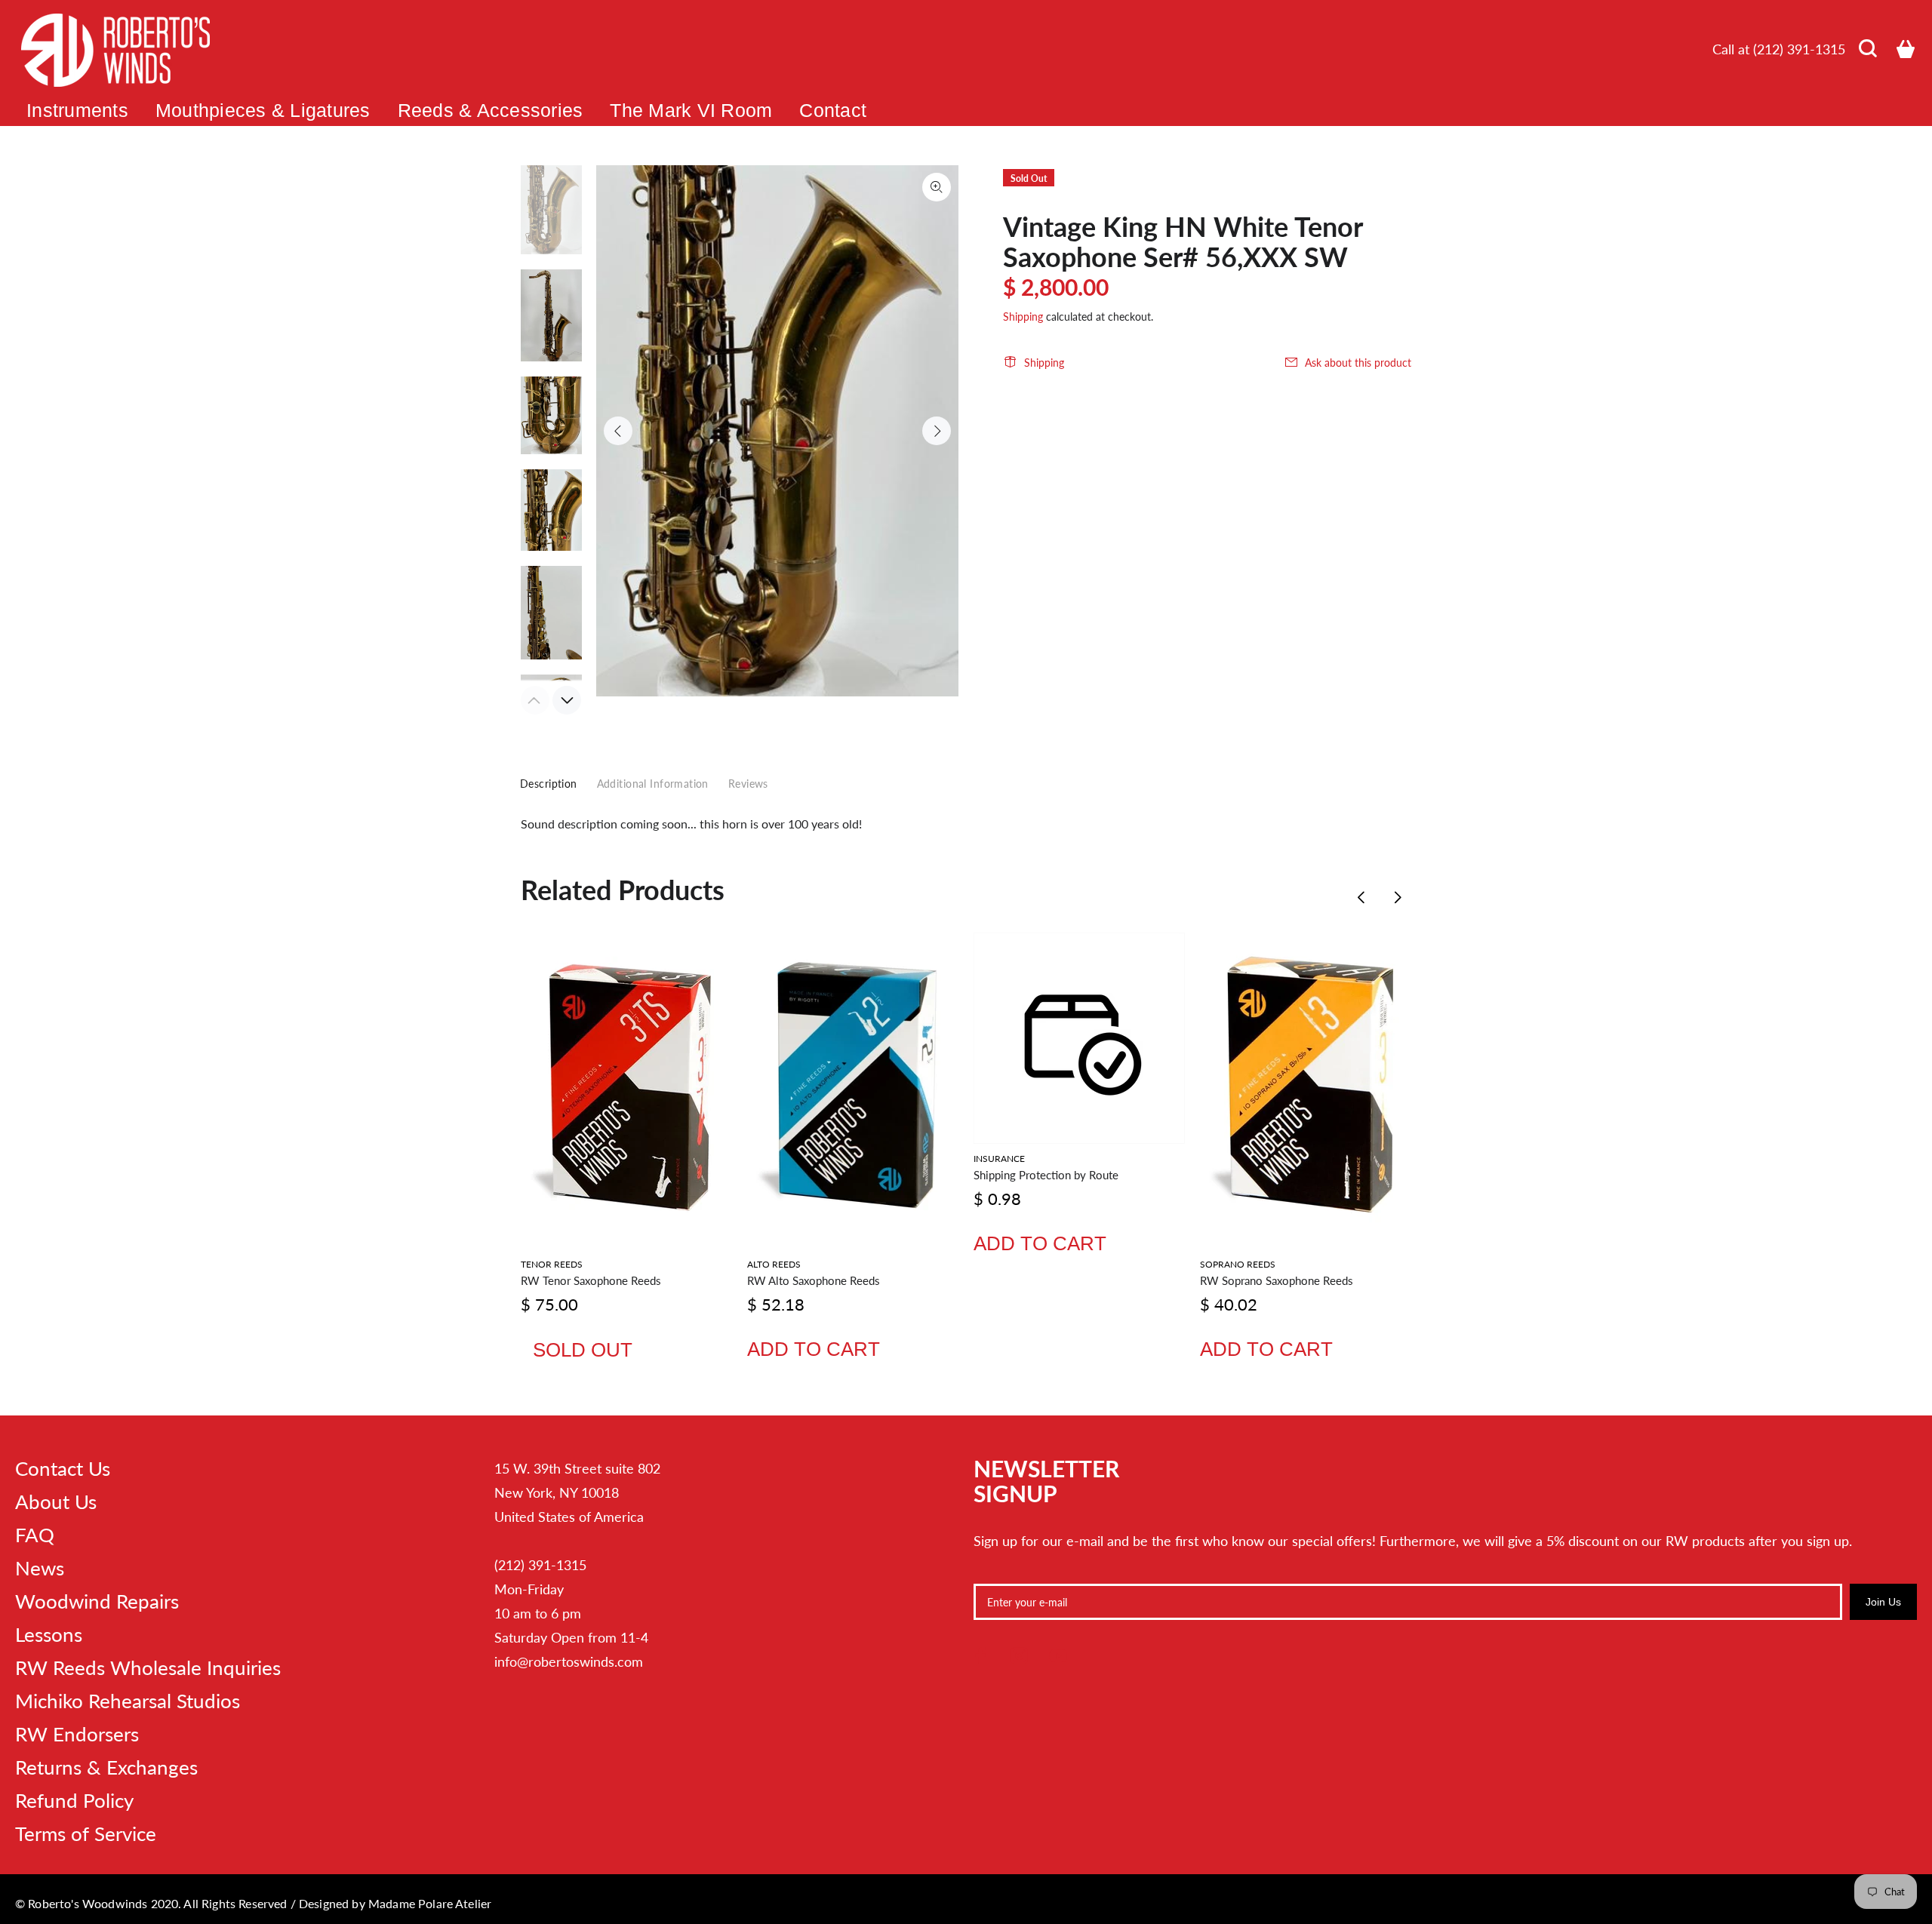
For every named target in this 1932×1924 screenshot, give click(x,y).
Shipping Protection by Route (1046, 1175)
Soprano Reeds (1238, 1264)
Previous (618, 431)
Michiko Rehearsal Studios (128, 1701)
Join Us (1883, 1602)
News (40, 1568)
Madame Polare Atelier (430, 1903)
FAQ (35, 1535)
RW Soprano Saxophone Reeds (1277, 1280)
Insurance (999, 1159)
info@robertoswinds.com (569, 1661)
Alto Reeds (774, 1264)
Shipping (1023, 317)
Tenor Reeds (552, 1264)
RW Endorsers (77, 1734)
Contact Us (63, 1468)
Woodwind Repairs (97, 1601)
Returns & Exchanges (106, 1767)
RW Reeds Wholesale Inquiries (148, 1667)
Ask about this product (1358, 363)
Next (937, 431)
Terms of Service (86, 1833)
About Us (56, 1501)
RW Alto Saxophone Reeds (814, 1280)
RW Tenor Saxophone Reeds (591, 1280)
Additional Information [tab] (653, 784)
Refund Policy (74, 1800)
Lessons (49, 1634)
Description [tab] (549, 784)
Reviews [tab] (748, 784)
